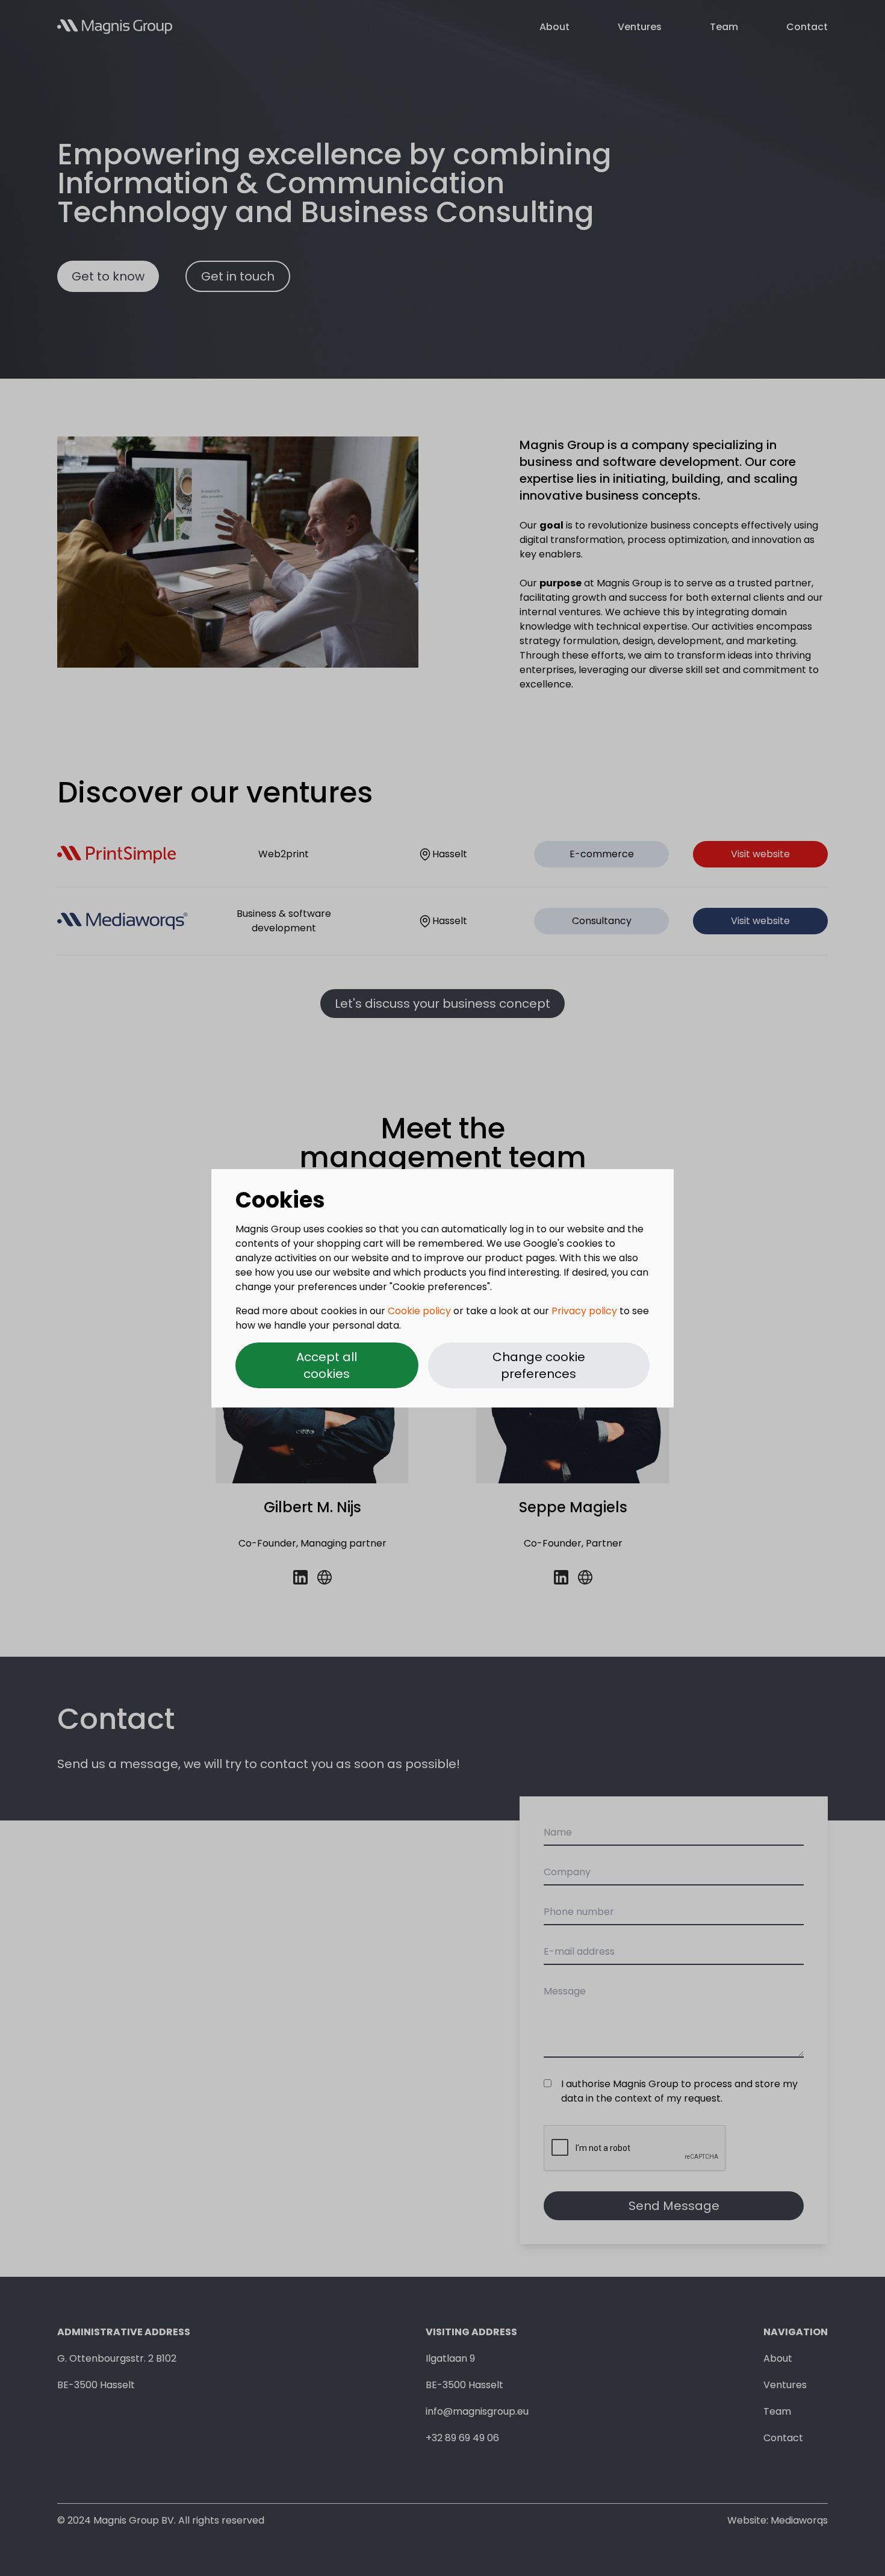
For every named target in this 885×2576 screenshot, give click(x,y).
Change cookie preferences (539, 1365)
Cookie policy (419, 1311)
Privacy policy (584, 1311)
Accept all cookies (327, 1365)
